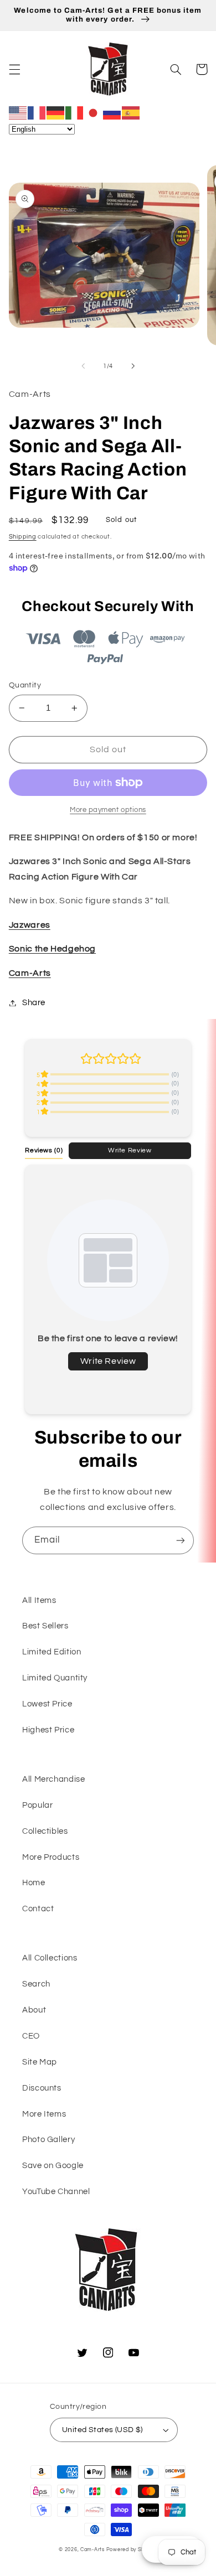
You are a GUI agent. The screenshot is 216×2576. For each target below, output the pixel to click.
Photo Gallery (48, 2140)
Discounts (42, 2088)
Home (34, 1883)
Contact (38, 1909)
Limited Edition (52, 1652)
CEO (31, 2036)
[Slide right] (133, 366)
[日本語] (94, 112)
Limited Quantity (55, 1678)
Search (36, 1984)
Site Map (40, 2062)
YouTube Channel (56, 2192)
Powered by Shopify (132, 2550)
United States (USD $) (102, 2430)
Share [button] (34, 1003)
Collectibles (45, 1831)
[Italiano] (75, 112)
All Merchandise (53, 1779)
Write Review (130, 1150)
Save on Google (53, 2166)
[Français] (37, 112)
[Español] (131, 112)
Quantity (25, 685)
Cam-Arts (30, 973)
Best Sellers (45, 1626)
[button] (14, 69)
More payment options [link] (108, 810)
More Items (44, 2114)
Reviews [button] (44, 1150)
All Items (39, 1600)
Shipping (23, 537)
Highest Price (48, 1730)
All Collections (50, 1958)
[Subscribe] (181, 1540)
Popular (37, 1805)
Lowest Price (47, 1704)
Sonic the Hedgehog (52, 949)
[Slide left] (83, 366)
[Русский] (112, 112)
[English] (18, 112)
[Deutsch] (56, 112)
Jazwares (30, 925)
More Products (51, 1857)
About (34, 2010)
